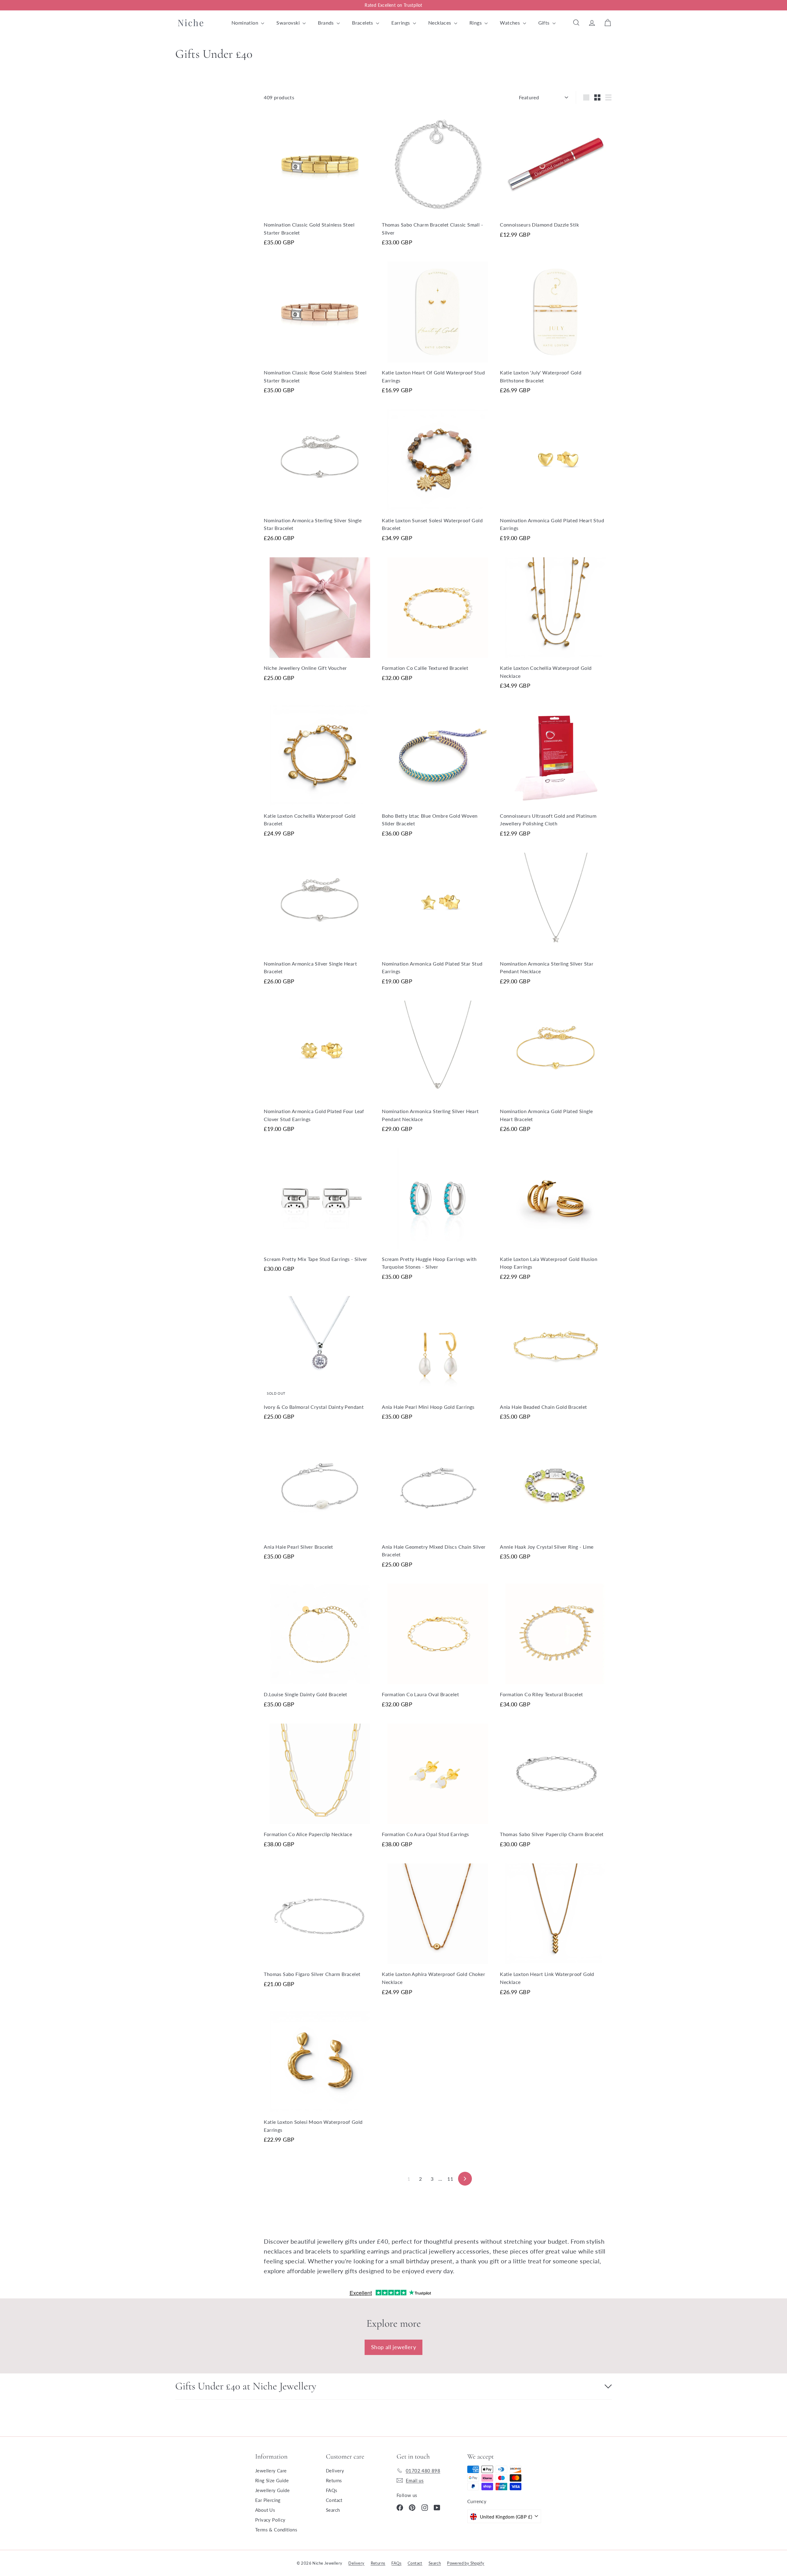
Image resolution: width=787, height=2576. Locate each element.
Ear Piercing (268, 2500)
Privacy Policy (270, 2520)
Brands (326, 23)
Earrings (401, 23)
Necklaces (440, 23)
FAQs (332, 2490)
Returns (334, 2480)
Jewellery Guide (272, 2490)
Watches (510, 23)
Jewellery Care (271, 2471)
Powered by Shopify (466, 2563)
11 (450, 2179)
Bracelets (363, 23)
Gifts (545, 23)
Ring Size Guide (272, 2480)
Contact (334, 2500)
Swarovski (289, 23)
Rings (476, 23)
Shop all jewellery (393, 2347)
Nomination (245, 23)
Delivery (335, 2471)
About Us (265, 2510)
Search (333, 2510)
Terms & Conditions (276, 2530)
